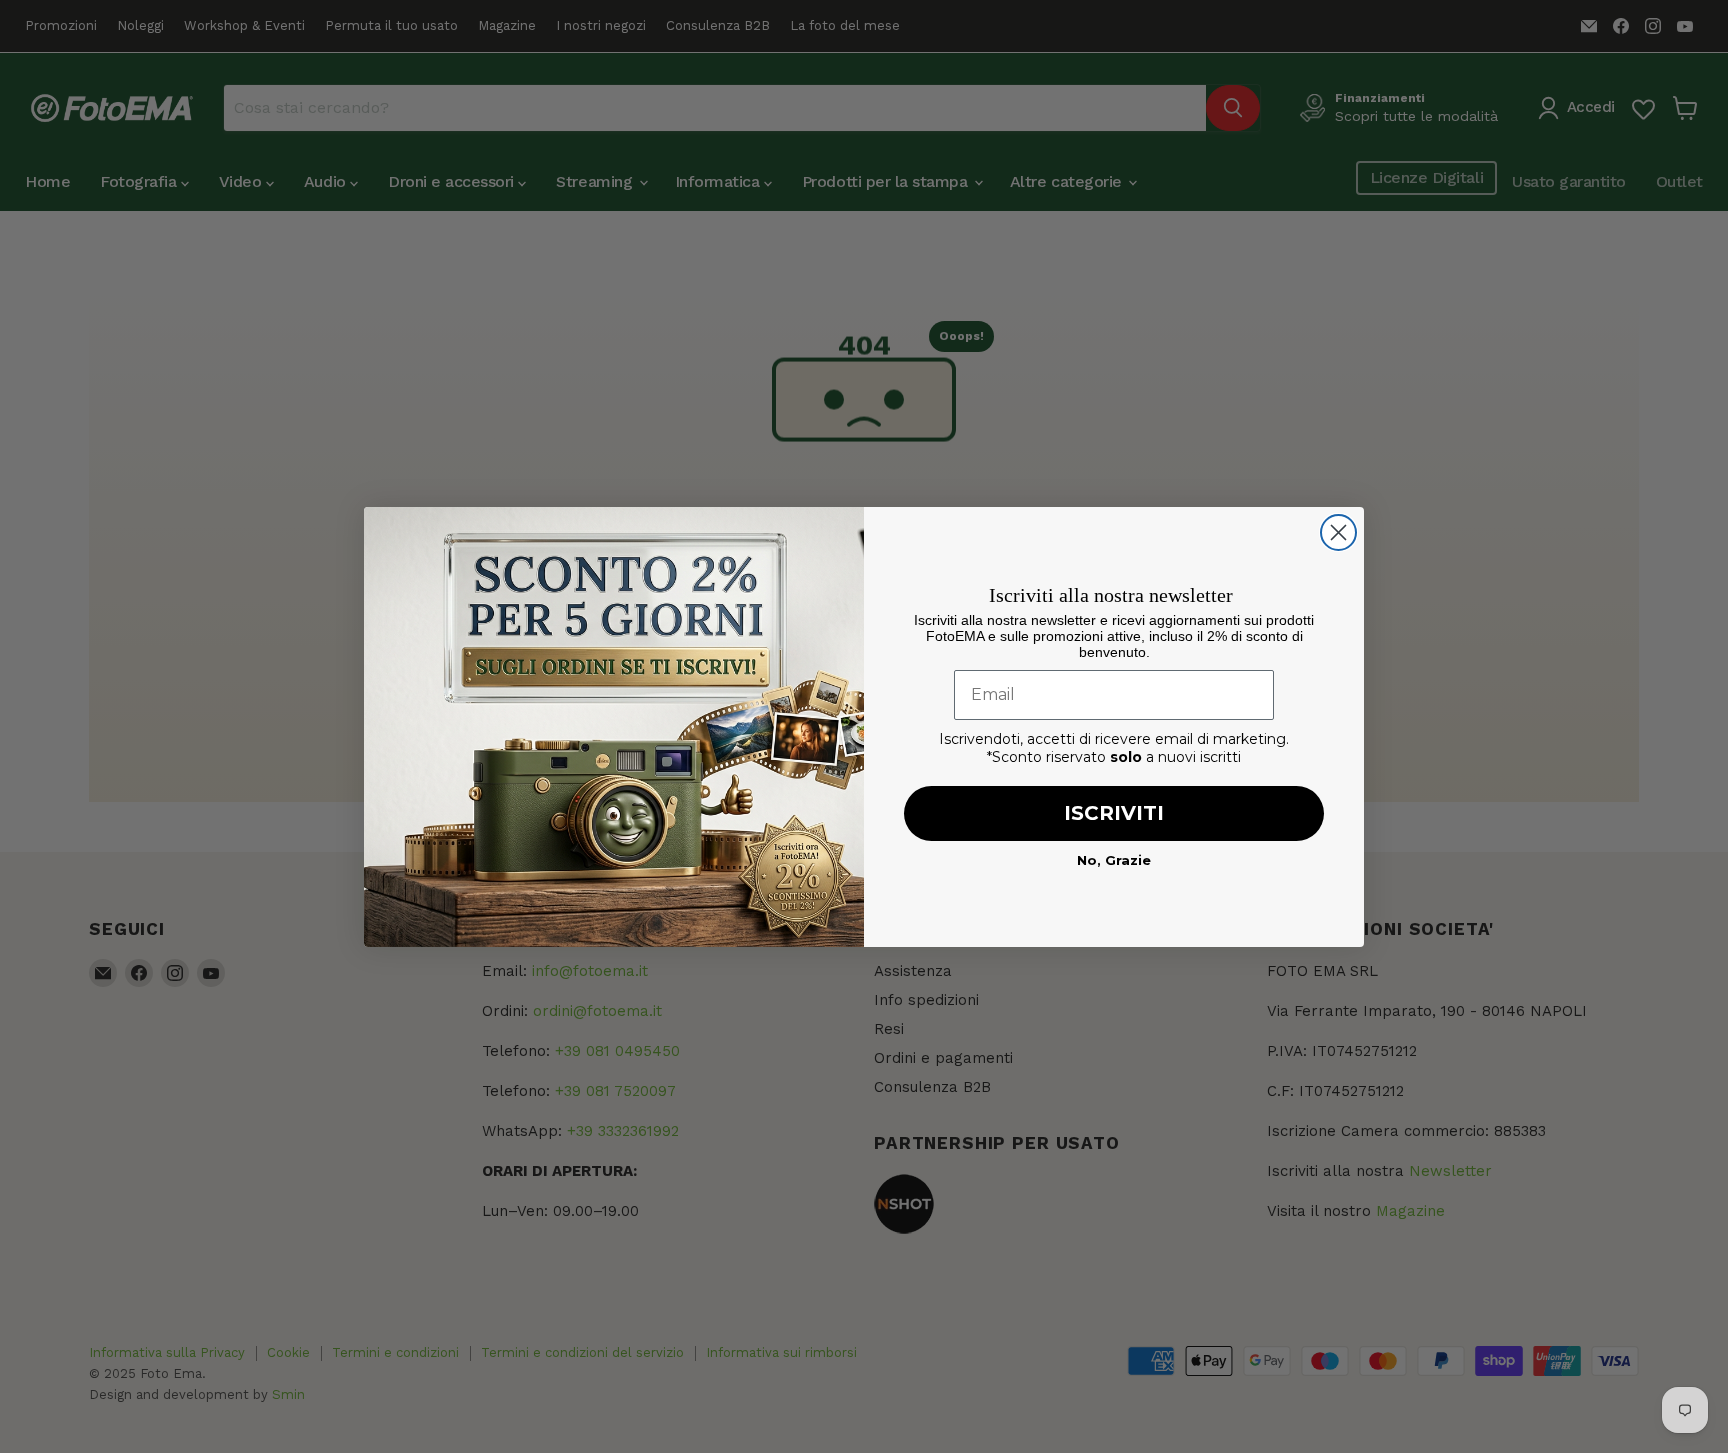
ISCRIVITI (1114, 813)
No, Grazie (1114, 860)
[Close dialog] (1338, 532)
